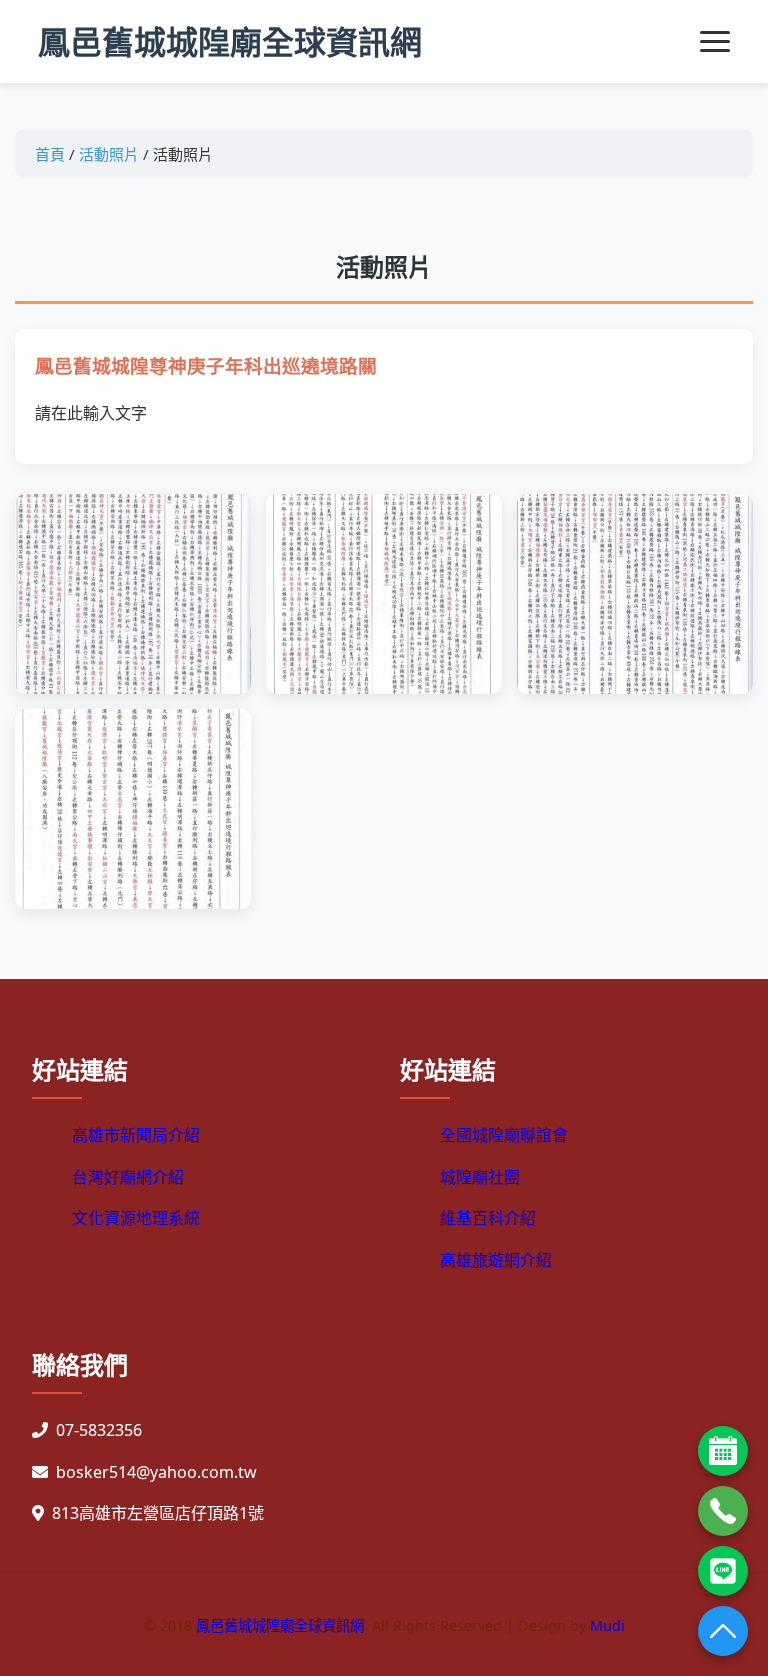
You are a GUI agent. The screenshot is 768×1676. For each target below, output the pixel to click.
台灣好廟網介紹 (128, 1177)
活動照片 (109, 154)
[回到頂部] (723, 1631)
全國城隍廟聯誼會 (504, 1135)
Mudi (607, 1625)
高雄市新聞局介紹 (136, 1135)
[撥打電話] (723, 1511)
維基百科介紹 (488, 1218)
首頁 (50, 154)
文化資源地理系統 (136, 1218)
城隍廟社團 (480, 1177)
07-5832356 (99, 1430)
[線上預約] (723, 1451)
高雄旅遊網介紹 (496, 1260)
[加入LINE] (723, 1571)
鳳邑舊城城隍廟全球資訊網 (230, 41)
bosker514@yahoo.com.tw (156, 1472)
